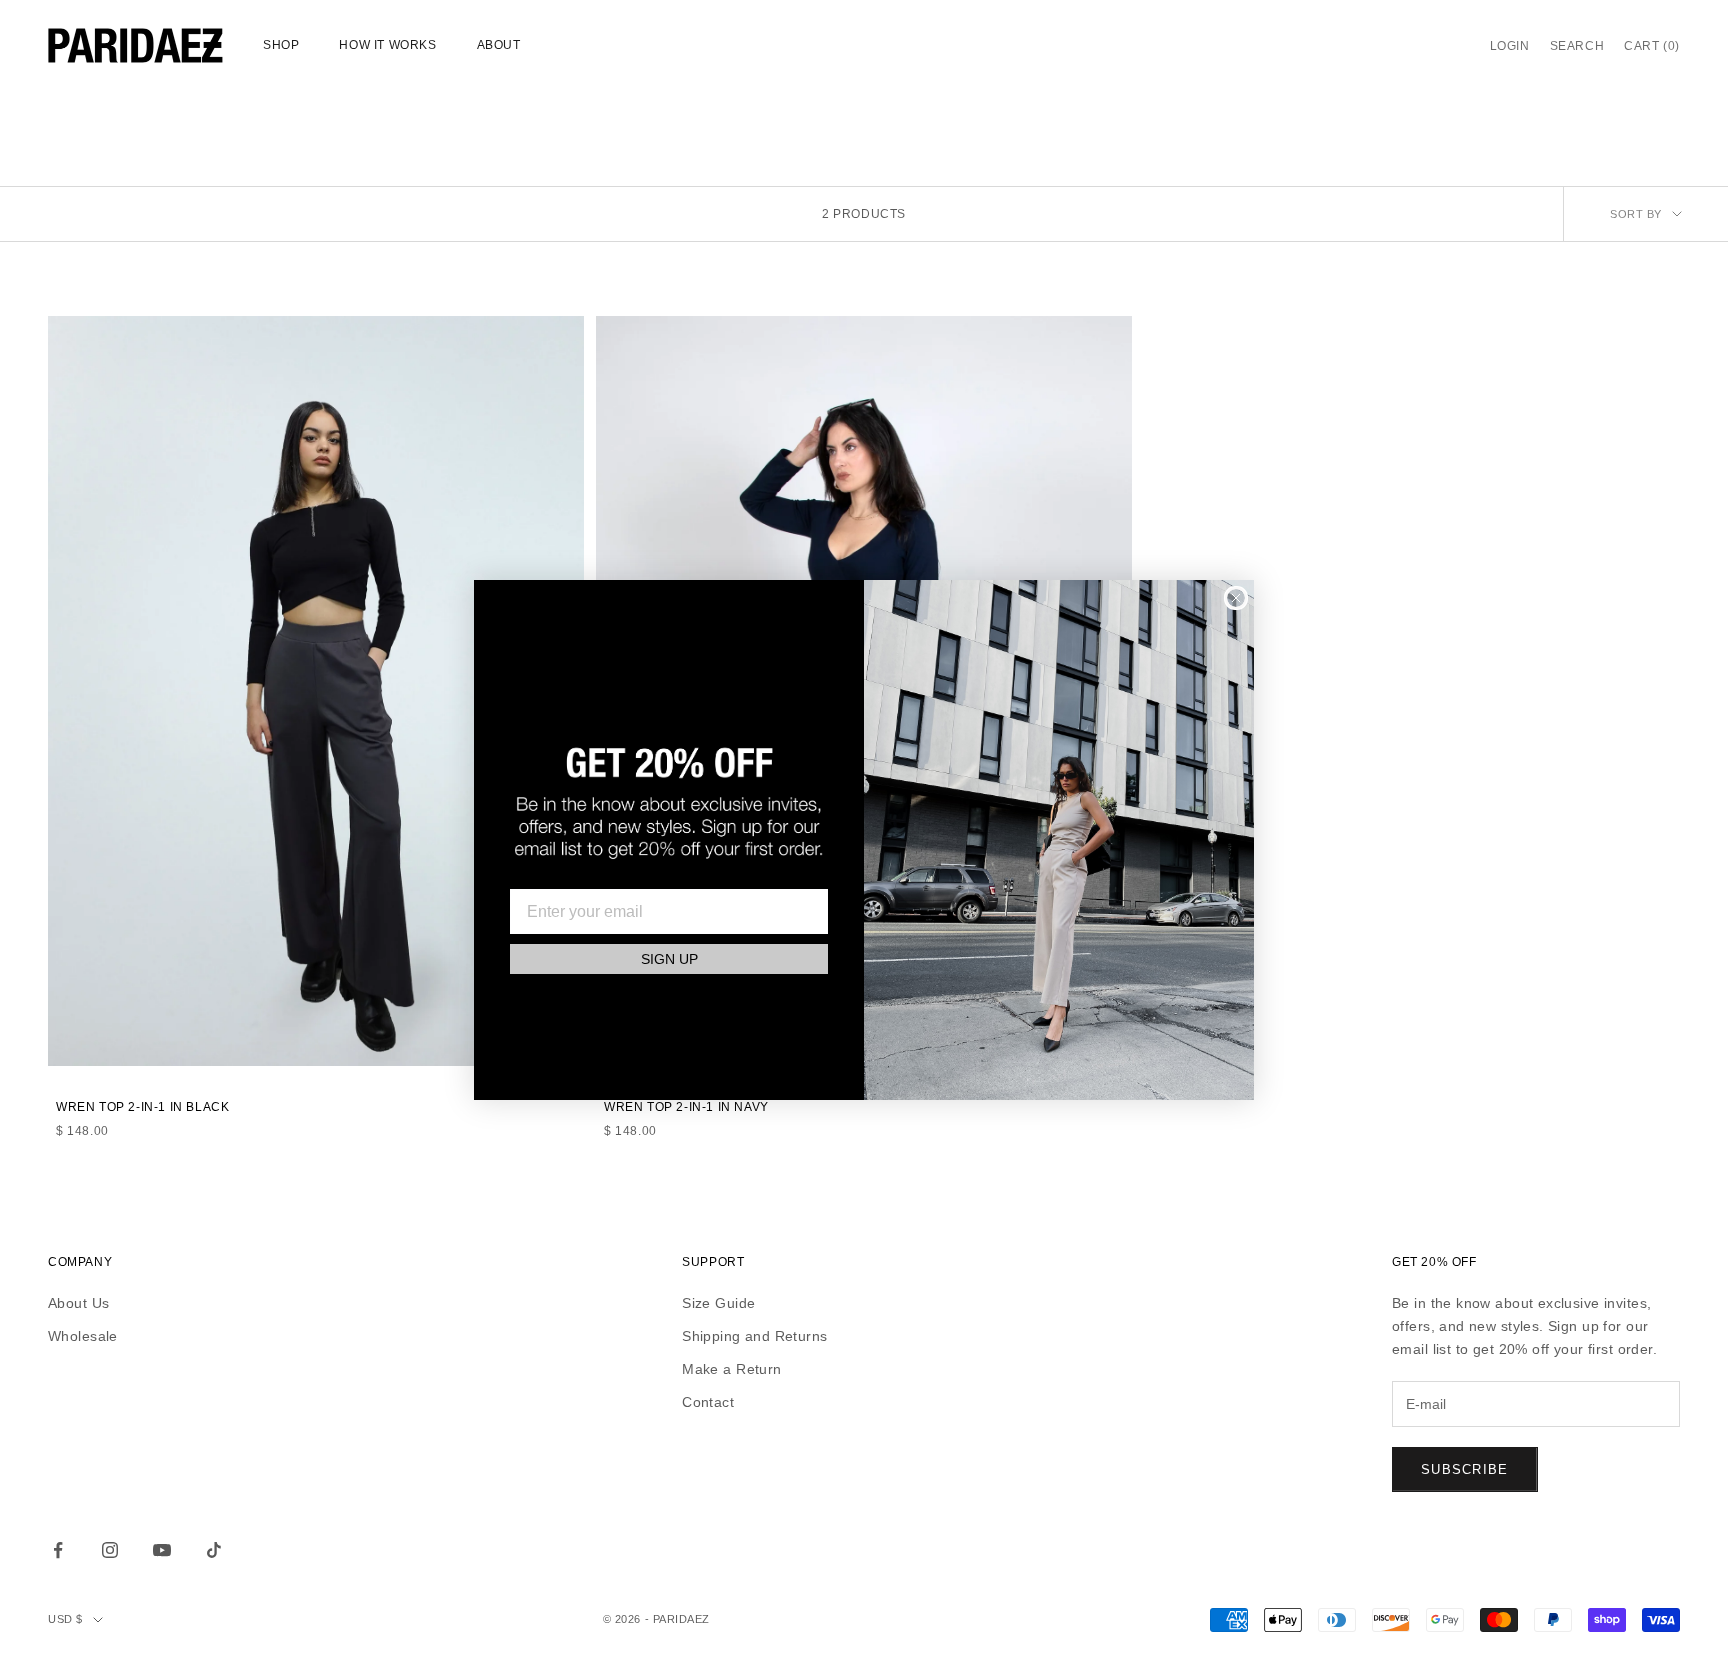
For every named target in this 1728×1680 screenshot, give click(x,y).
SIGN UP (669, 960)
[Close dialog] (1236, 598)
